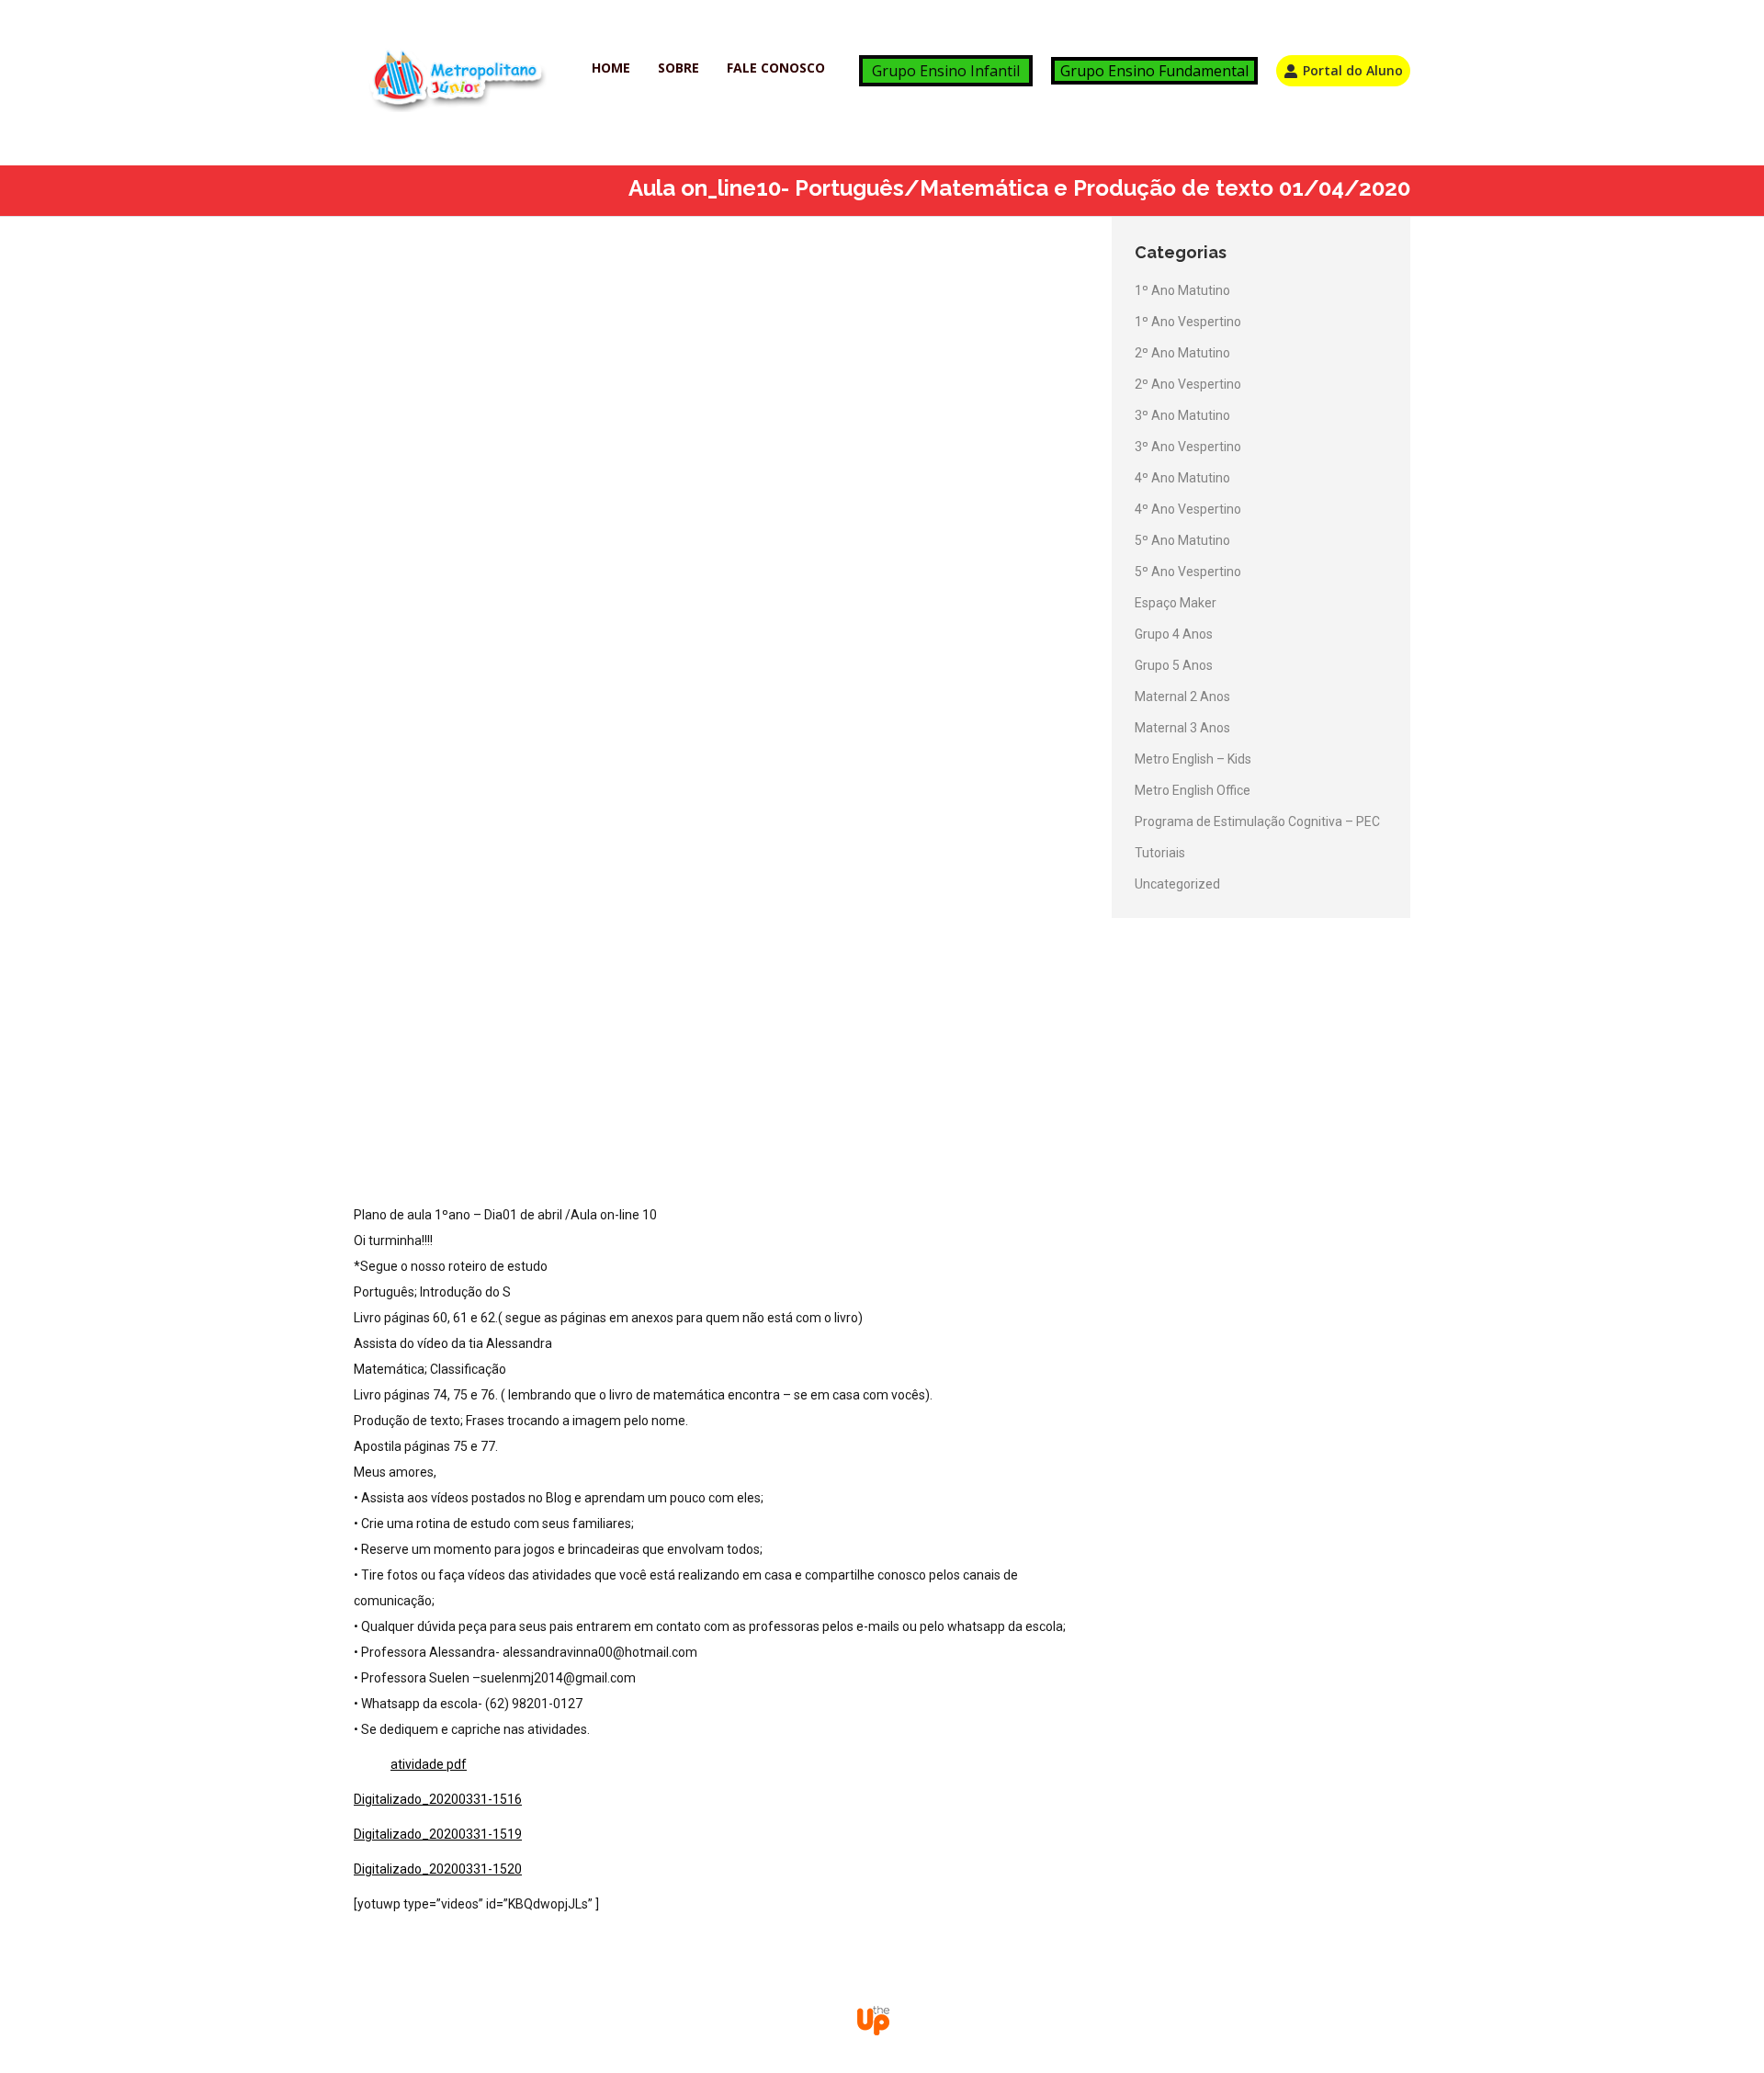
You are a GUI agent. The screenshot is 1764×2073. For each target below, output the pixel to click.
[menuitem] (611, 68)
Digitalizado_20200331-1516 (438, 1799)
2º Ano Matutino (1182, 353)
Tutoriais (1160, 853)
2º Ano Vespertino (1188, 384)
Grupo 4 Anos (1174, 634)
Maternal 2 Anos (1182, 697)
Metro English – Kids (1193, 759)
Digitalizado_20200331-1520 (438, 1869)
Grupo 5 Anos (1174, 665)
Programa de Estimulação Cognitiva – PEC (1257, 821)
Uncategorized (1177, 884)
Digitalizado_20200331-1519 (438, 1834)
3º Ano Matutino (1182, 415)
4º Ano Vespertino (1188, 509)
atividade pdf (429, 1764)
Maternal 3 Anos (1182, 728)
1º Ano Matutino (1182, 290)
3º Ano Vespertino (1188, 447)
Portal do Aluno (1353, 70)
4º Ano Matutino (1182, 478)
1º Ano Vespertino (1188, 322)
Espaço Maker (1176, 603)
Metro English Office (1193, 790)
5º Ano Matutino (1182, 540)
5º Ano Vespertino (1188, 572)
